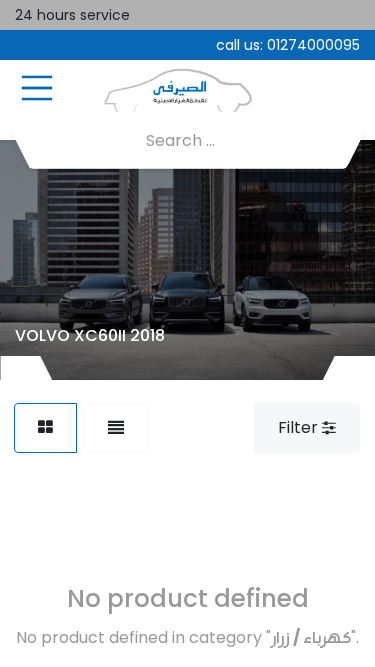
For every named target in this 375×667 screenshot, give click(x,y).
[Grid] (45, 428)
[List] (116, 428)
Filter (300, 427)
